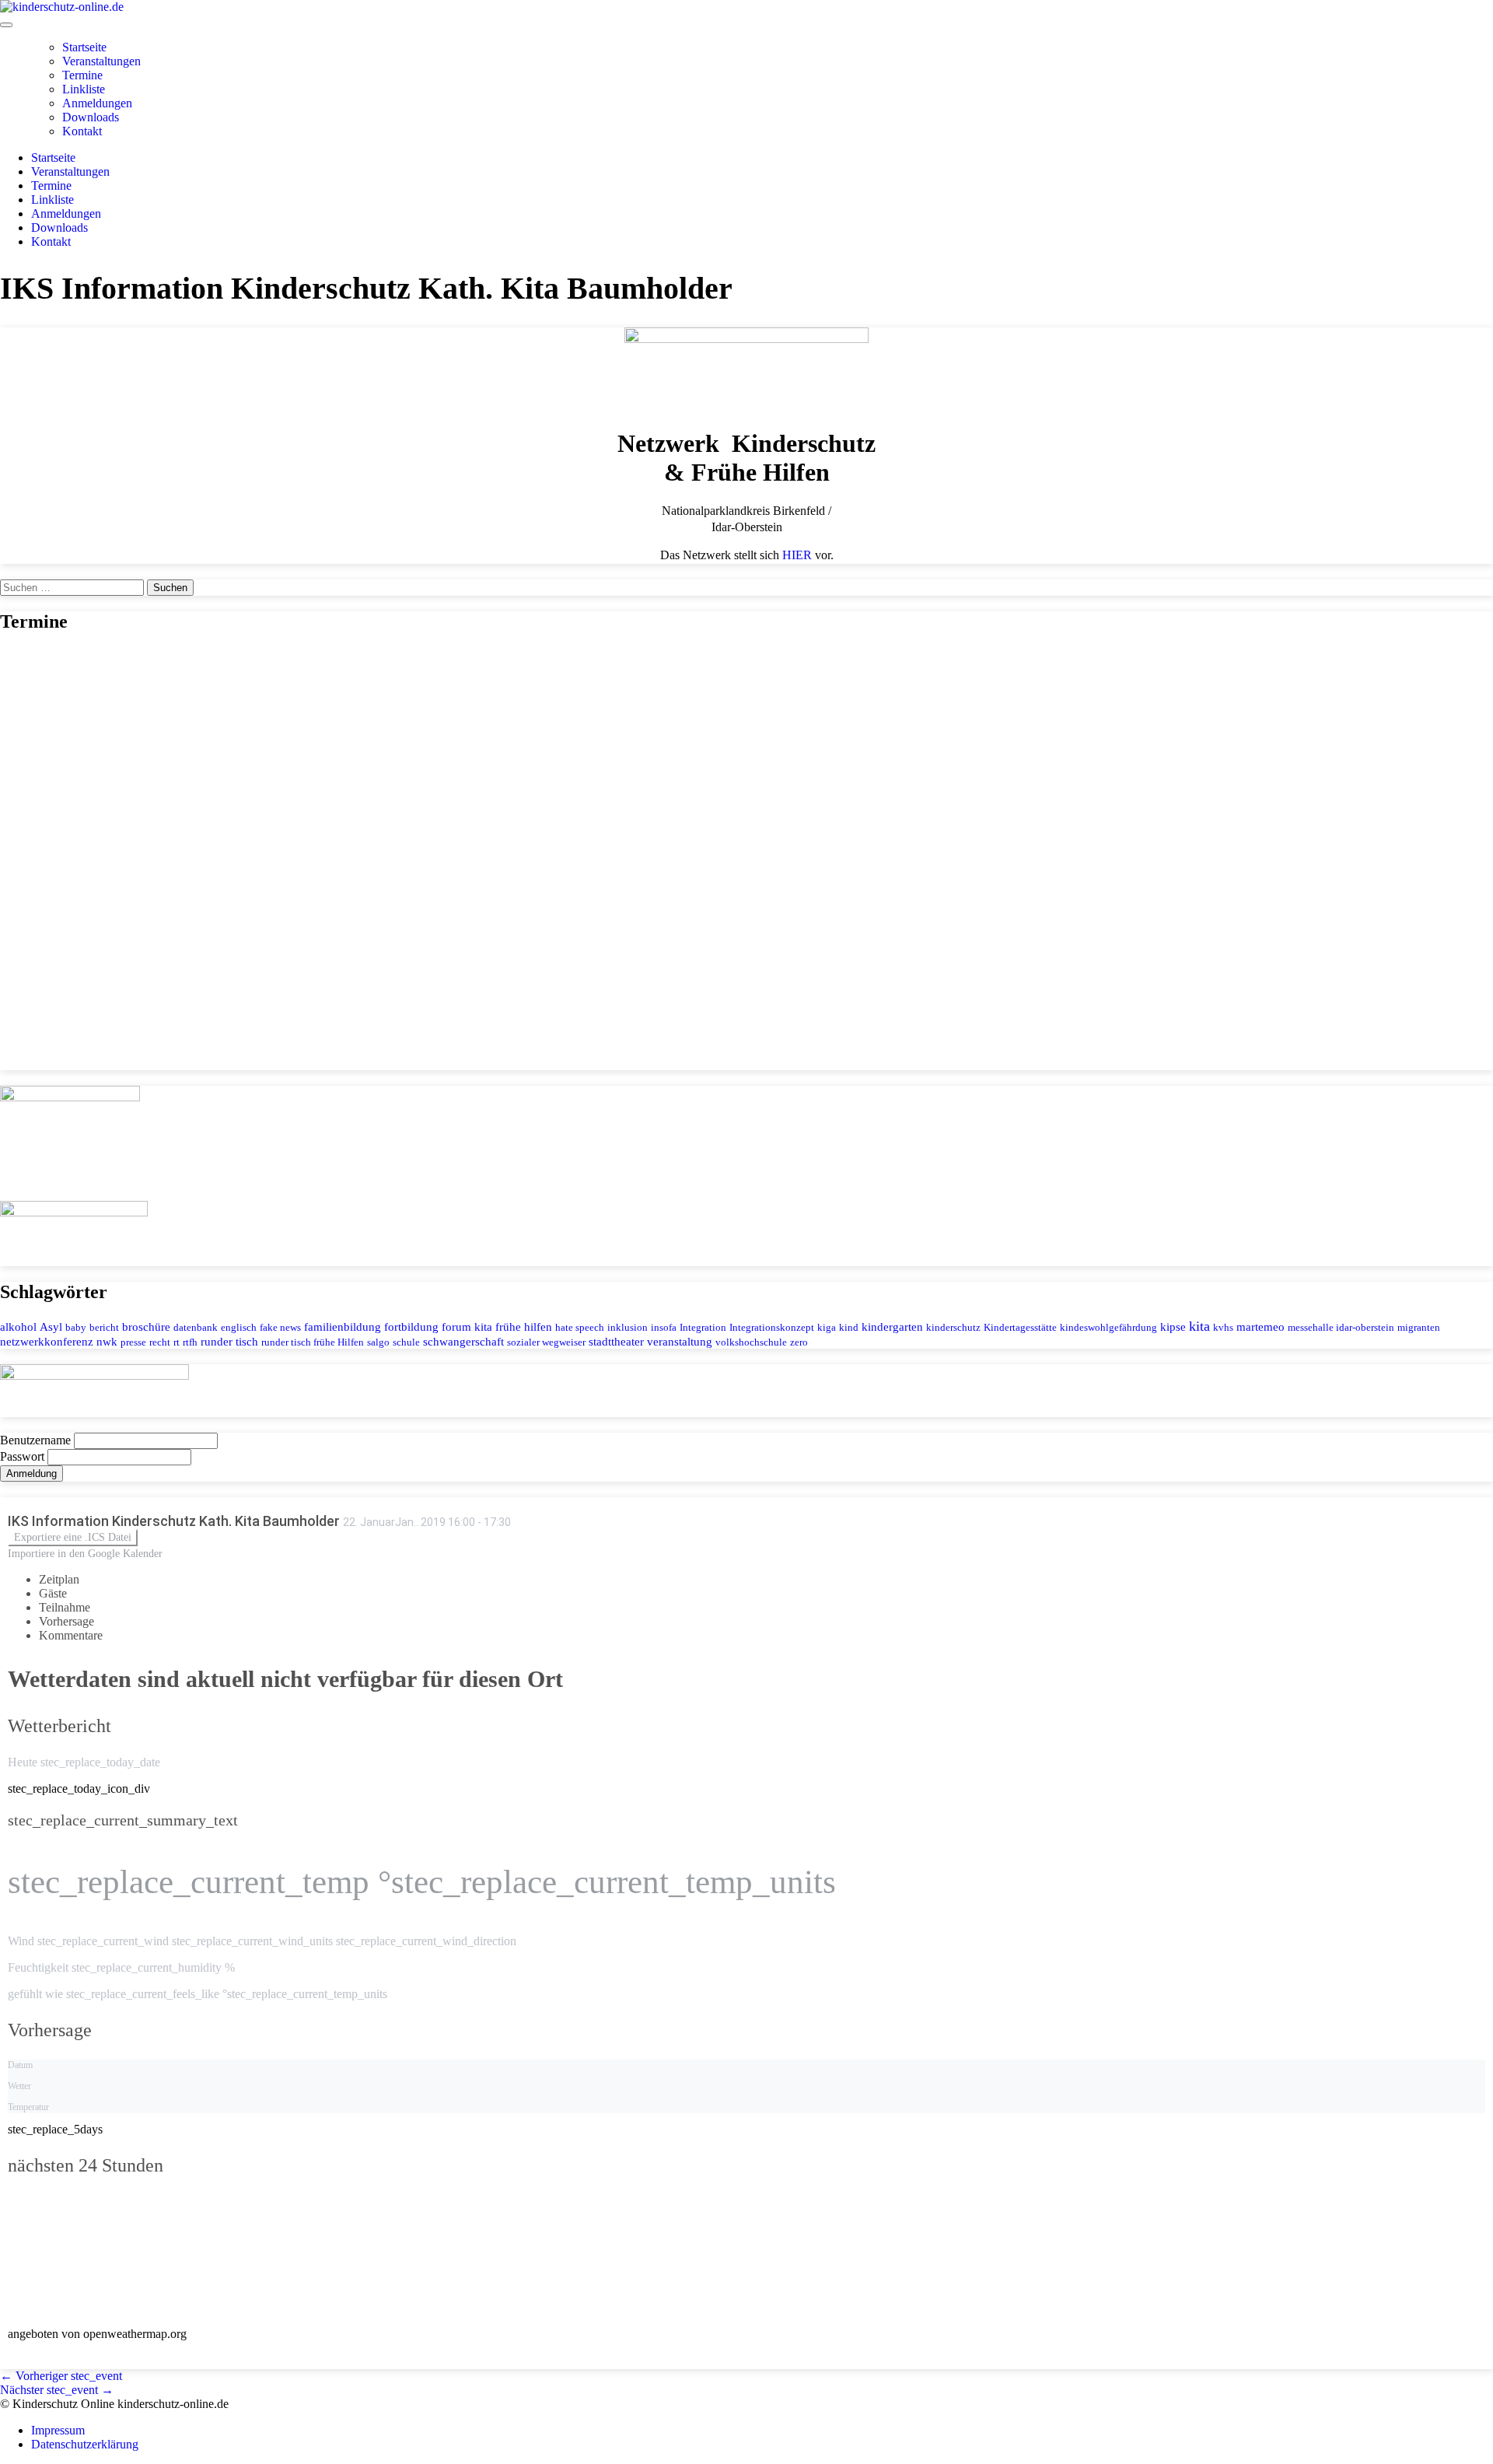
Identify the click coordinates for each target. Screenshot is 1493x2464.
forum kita (467, 1326)
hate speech (580, 1327)
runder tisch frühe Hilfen (313, 1342)
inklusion (628, 1327)
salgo (378, 1342)
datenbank (196, 1327)
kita (1199, 1326)
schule (406, 1342)
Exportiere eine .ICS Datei (73, 1537)
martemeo (1260, 1326)
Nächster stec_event (57, 2390)
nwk (107, 1341)
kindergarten (892, 1326)
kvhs (1223, 1327)
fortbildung (411, 1326)
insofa (664, 1327)
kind (849, 1327)
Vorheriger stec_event (61, 2376)
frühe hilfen (524, 1326)
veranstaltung (680, 1341)
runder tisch (229, 1341)
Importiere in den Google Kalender (85, 1554)
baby (76, 1327)
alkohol (18, 1326)
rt (177, 1342)
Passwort (24, 1456)
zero (799, 1342)
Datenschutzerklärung (85, 2444)
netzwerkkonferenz (47, 1341)
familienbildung (343, 1326)
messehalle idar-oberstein (1341, 1327)
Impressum (58, 2430)
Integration (703, 1327)
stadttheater (616, 1341)
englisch (239, 1327)
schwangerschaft (463, 1341)
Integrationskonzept (772, 1327)
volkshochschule (751, 1342)
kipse (1173, 1326)
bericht (104, 1327)
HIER (797, 555)
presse (133, 1342)
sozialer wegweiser (546, 1342)
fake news (280, 1327)
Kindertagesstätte (1020, 1327)
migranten (1419, 1327)
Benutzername (37, 1440)
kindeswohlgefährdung (1108, 1327)
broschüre (146, 1326)
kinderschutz (953, 1327)
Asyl (51, 1326)
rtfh (190, 1342)
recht (160, 1342)
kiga (827, 1327)
